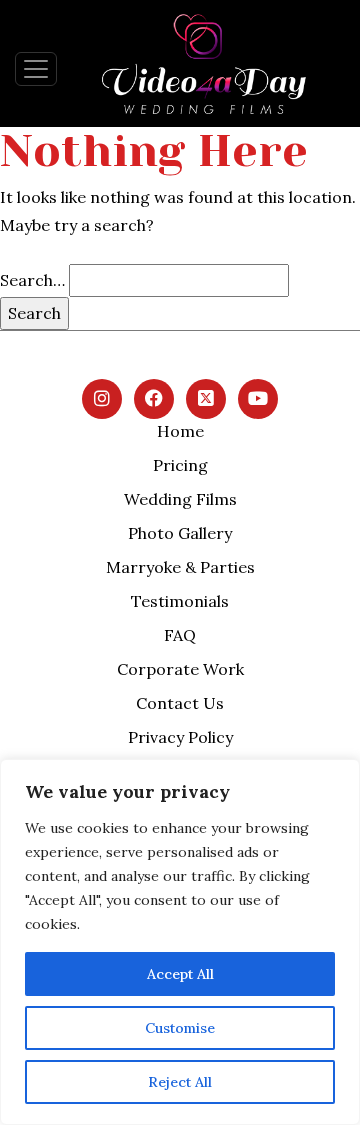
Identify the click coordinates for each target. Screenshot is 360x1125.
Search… (32, 280)
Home (180, 431)
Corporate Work (180, 669)
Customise (180, 1028)
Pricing (180, 465)
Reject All (180, 1082)
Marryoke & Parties (180, 567)
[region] (180, 942)
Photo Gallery (180, 533)
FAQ (180, 635)
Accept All (180, 974)
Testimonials (180, 601)
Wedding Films (180, 499)
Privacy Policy (180, 737)
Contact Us (180, 703)
